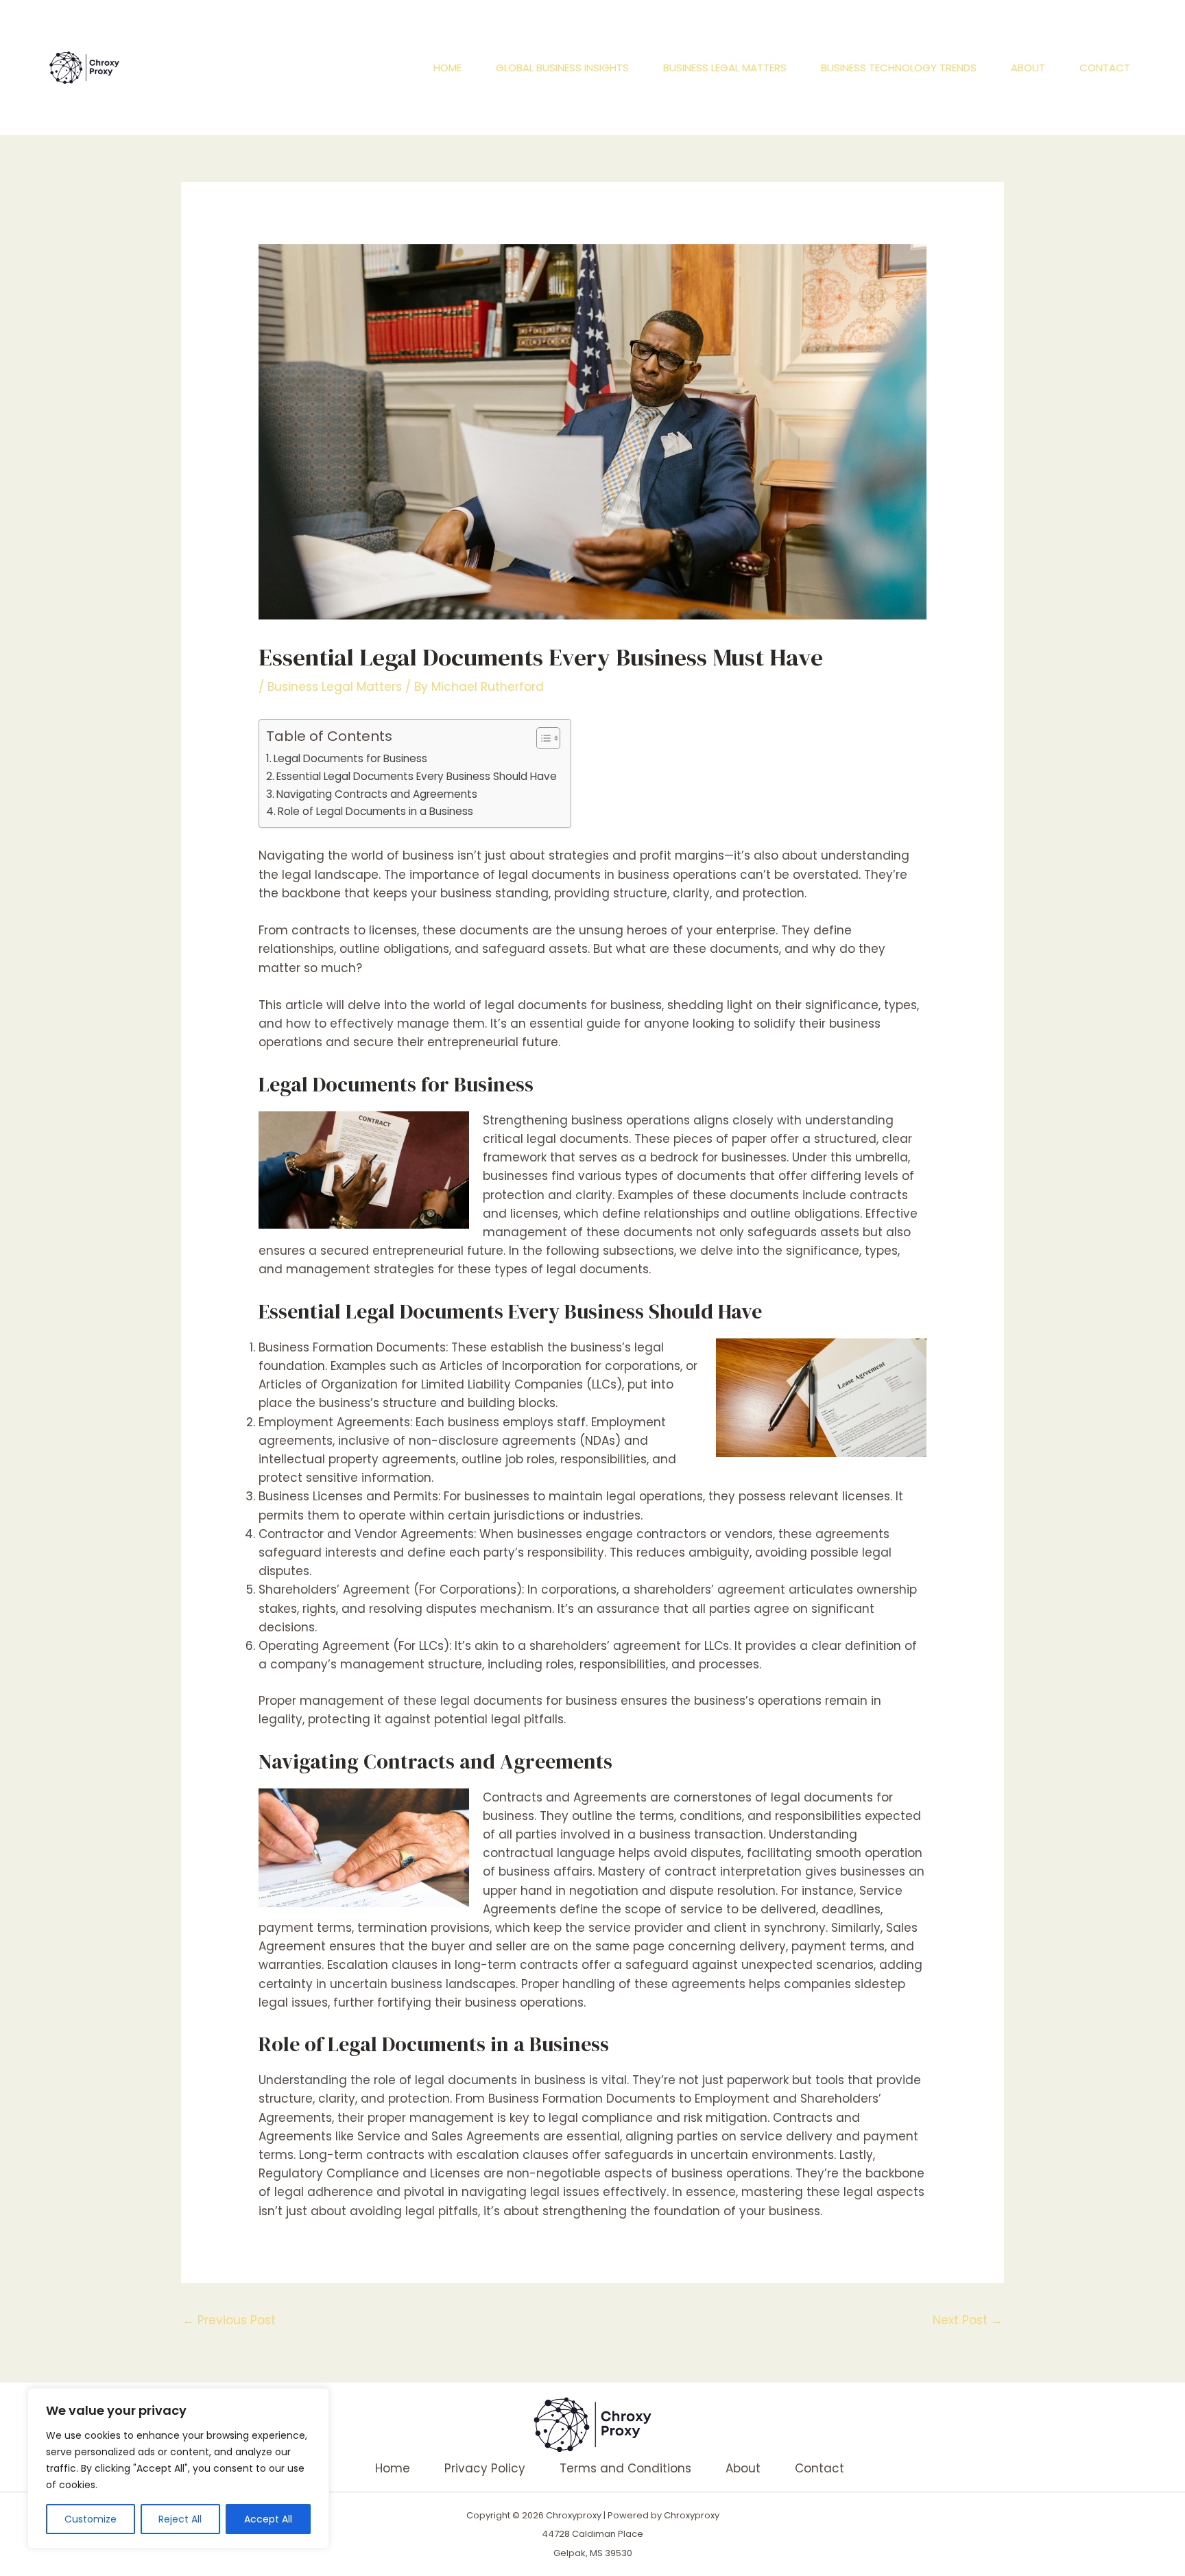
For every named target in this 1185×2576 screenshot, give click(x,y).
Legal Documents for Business (350, 758)
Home (447, 68)
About (1028, 68)
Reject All (180, 2519)
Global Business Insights (562, 68)
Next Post (968, 2320)
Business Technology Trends (899, 68)
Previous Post (229, 2320)
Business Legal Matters (725, 68)
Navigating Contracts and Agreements (377, 794)
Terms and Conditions (625, 2468)
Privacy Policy (485, 2468)
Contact (1105, 68)
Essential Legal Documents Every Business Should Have (417, 776)
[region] (178, 2468)
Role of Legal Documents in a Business (375, 811)
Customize (91, 2519)
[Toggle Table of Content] (541, 738)
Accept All (268, 2519)
